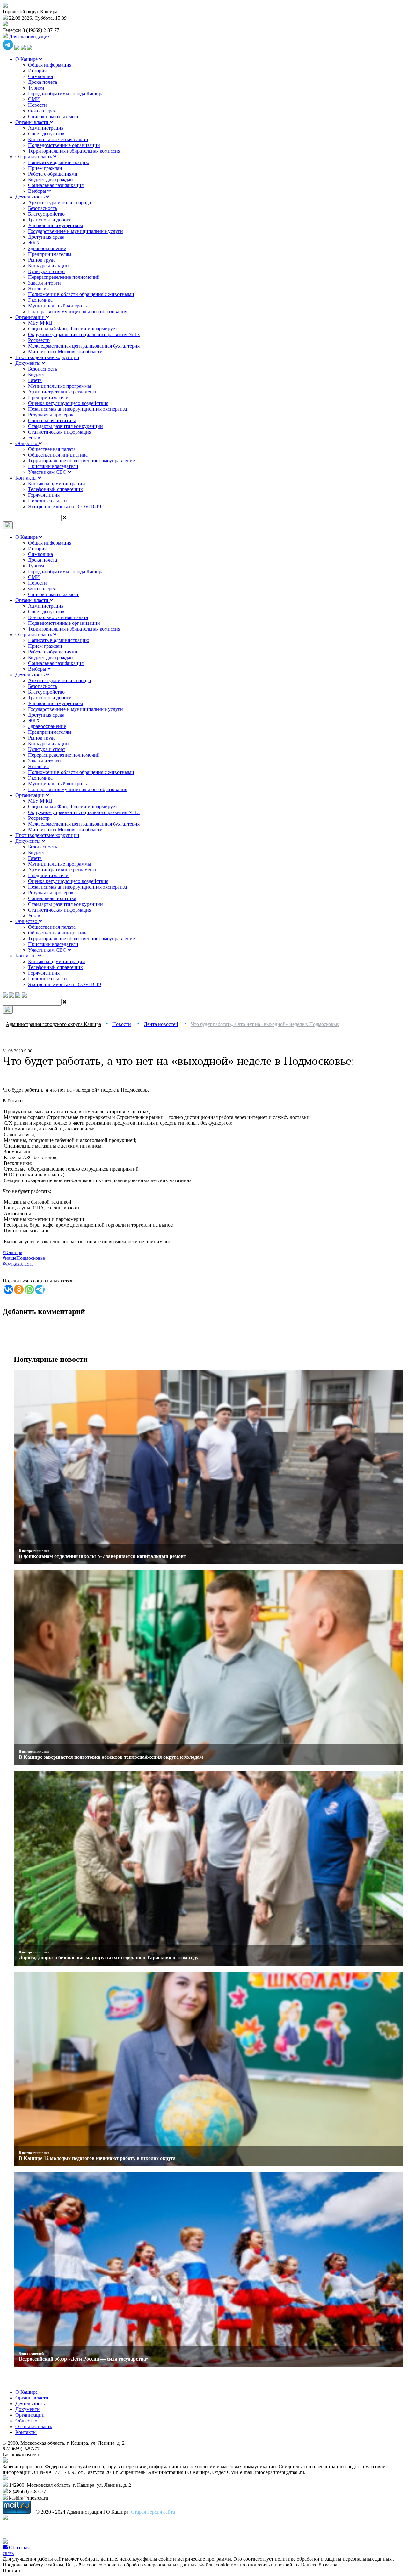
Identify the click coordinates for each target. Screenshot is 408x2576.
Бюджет (36, 375)
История (37, 71)
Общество (27, 443)
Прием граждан (45, 168)
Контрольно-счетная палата (58, 139)
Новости (37, 105)
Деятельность (31, 197)
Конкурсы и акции (48, 266)
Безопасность (43, 208)
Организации (31, 317)
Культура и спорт (47, 271)
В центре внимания (34, 1551)
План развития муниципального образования (78, 311)
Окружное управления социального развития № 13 (84, 334)
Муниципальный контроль (57, 306)
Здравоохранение (47, 248)
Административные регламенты (63, 392)
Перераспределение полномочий (64, 277)
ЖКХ (34, 243)
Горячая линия (44, 495)
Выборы (38, 191)
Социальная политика (52, 420)
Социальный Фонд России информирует (73, 329)
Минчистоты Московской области (65, 352)
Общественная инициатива (58, 455)
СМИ (34, 99)
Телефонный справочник (55, 489)
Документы (29, 363)
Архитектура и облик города (59, 202)
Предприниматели (48, 397)
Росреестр (39, 340)
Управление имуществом (55, 225)
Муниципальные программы (60, 386)
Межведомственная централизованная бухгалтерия (84, 346)
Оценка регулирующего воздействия (68, 403)
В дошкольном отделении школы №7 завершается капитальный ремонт (102, 1556)
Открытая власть (34, 157)
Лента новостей (31, 2353)
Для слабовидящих (29, 36)
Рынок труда (42, 260)
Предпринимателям (50, 254)
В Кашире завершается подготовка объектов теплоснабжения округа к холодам (111, 1757)
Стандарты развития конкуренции (66, 426)
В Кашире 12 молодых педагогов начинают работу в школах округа (97, 2158)
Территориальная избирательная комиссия (74, 151)
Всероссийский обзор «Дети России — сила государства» (84, 2359)
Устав (34, 438)
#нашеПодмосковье (24, 1258)
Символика (40, 76)
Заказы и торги (44, 283)
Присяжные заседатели (53, 466)
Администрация (46, 128)
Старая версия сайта (153, 2512)
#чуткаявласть (18, 1264)
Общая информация (50, 65)
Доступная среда (46, 237)
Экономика (40, 300)
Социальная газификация (56, 185)
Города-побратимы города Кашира (66, 94)
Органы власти (33, 122)
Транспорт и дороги (50, 220)
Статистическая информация (60, 432)
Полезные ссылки (47, 501)
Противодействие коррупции (47, 357)
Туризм (36, 88)
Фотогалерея (42, 111)
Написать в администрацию (59, 162)
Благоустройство (46, 214)
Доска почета (43, 82)
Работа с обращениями (53, 174)
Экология (38, 289)
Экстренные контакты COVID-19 (65, 506)
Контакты (27, 478)
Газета (35, 380)
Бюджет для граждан (51, 180)
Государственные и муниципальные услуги (76, 231)
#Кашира (12, 1252)
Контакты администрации (57, 483)
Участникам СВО (48, 472)
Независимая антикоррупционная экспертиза (77, 409)
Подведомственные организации (64, 145)
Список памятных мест (53, 116)
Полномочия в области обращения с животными (81, 294)
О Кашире (27, 59)
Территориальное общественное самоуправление (81, 461)
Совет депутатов (46, 134)
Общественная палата (52, 449)
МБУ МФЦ (40, 323)
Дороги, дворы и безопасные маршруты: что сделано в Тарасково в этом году (109, 1957)
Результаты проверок (51, 415)
